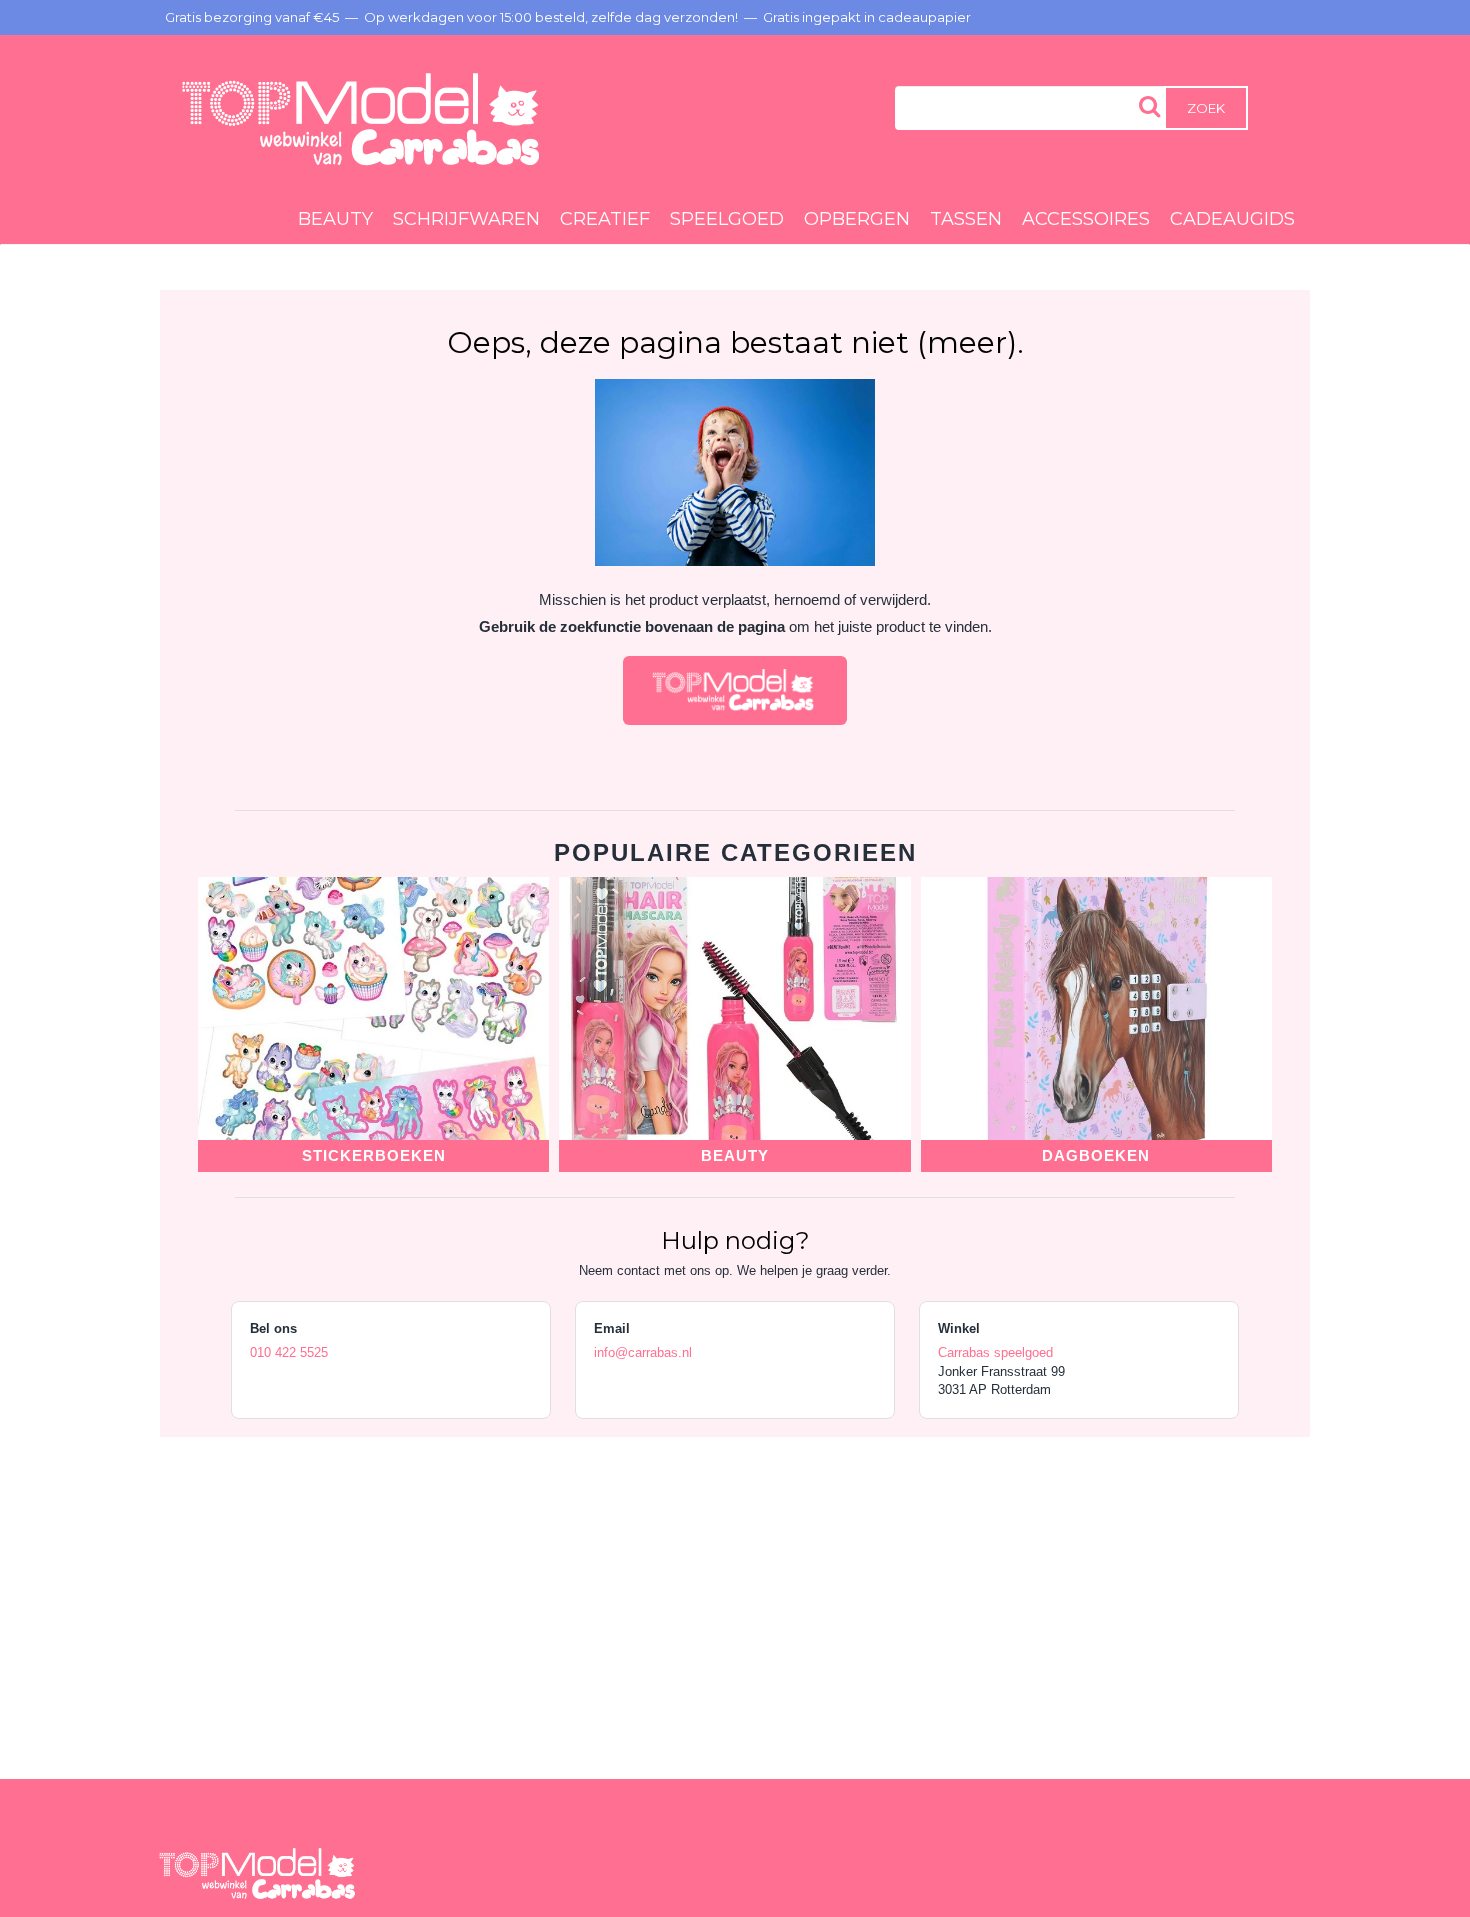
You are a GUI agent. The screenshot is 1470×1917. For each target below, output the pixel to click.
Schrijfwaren (466, 219)
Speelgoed (727, 219)
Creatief (605, 219)
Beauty (335, 219)
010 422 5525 (289, 1352)
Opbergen (857, 219)
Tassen (966, 219)
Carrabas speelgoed (995, 1352)
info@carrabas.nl (643, 1352)
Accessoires (1086, 219)
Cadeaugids (1232, 219)
